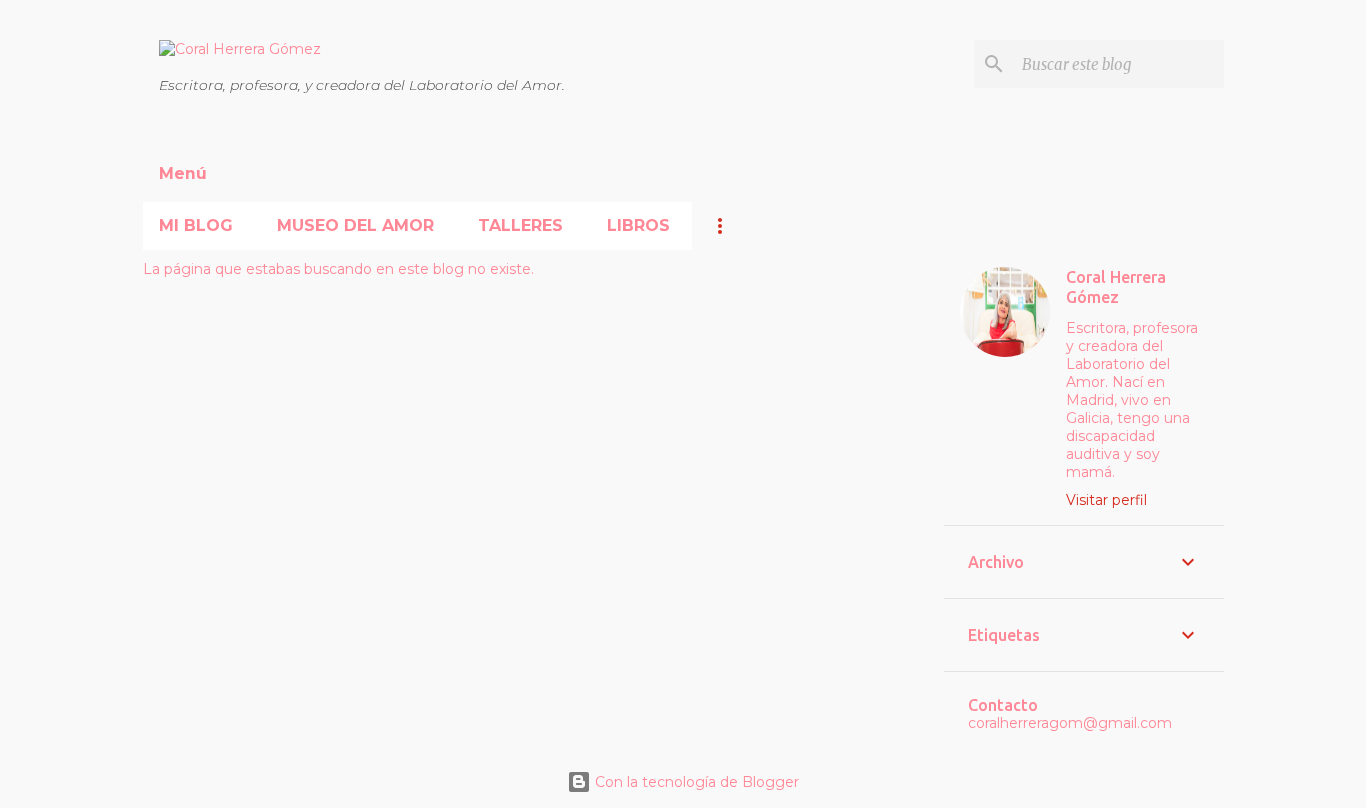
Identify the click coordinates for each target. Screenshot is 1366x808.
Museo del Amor (355, 225)
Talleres (520, 225)
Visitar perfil (1106, 500)
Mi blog (196, 225)
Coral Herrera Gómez (1116, 287)
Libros (638, 225)
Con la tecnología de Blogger (695, 782)
